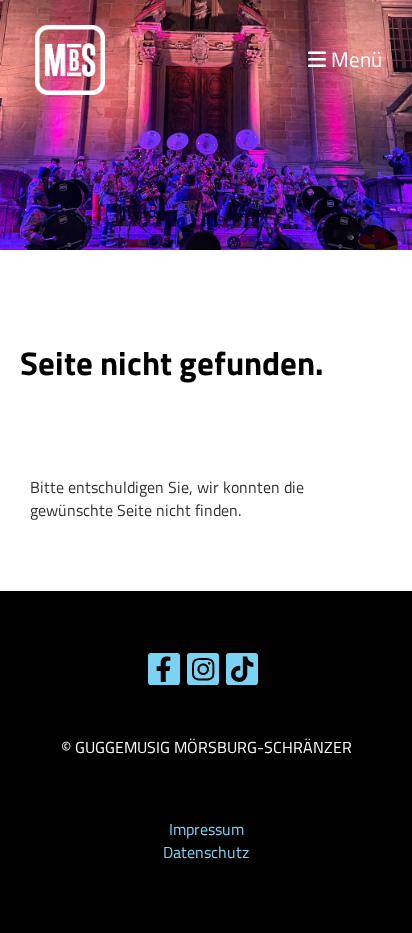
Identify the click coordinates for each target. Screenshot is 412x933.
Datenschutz (206, 852)
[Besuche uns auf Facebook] (164, 673)
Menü (354, 60)
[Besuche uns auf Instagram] (203, 673)
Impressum (206, 829)
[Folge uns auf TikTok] (242, 673)
